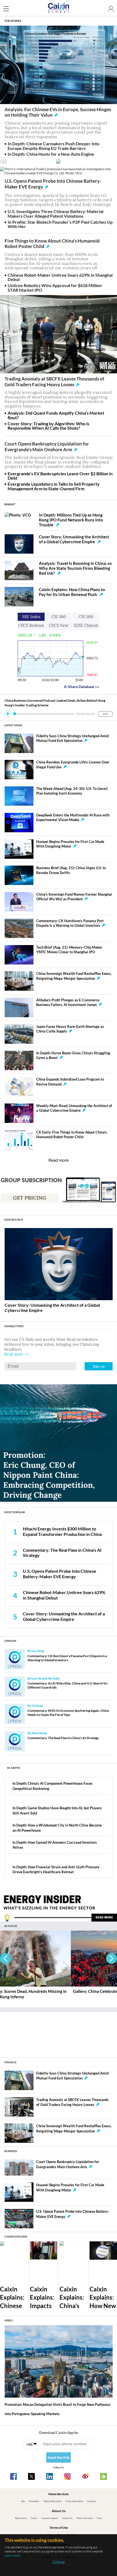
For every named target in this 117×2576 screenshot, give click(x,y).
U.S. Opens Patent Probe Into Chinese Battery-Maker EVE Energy (53, 184)
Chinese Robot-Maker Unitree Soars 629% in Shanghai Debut (60, 277)
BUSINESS (11, 2151)
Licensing (91, 2501)
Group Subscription (74, 2501)
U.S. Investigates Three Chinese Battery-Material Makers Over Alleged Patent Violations (56, 214)
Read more (59, 1160)
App (23, 2501)
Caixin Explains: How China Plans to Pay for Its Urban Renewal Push (72, 592)
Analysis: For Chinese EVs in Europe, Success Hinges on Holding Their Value (58, 112)
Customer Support (50, 2518)
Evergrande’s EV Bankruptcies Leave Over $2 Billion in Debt (60, 476)
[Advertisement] (59, 2032)
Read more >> (16, 1354)
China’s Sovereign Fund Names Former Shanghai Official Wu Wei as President (74, 897)
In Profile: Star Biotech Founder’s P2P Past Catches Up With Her (60, 224)
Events (34, 2518)
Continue (59, 2562)
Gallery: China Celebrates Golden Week (38, 1991)
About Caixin (21, 2518)
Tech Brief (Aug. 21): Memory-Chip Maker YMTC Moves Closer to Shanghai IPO (69, 950)
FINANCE (10, 2062)
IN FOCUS (11, 1926)
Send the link (59, 2457)
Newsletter (34, 2501)
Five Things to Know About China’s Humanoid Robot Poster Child (52, 244)
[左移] (5, 1958)
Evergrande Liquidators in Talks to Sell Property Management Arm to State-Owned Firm (54, 486)
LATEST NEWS (13, 725)
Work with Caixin (85, 2518)
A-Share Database (82, 687)
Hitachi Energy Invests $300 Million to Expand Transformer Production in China (62, 1532)
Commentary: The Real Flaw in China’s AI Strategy (63, 1738)
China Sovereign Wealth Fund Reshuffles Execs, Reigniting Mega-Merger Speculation (74, 976)
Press (99, 2518)
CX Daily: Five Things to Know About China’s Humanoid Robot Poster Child (72, 1134)
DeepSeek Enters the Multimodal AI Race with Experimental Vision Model (73, 817)
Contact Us (67, 2518)
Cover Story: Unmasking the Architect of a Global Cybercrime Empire (74, 539)
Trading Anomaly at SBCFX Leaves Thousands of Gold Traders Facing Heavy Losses (54, 382)
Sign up (99, 1366)
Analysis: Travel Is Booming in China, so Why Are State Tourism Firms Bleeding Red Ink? (75, 568)
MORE (105, 714)
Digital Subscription (53, 2501)
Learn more (13, 2555)
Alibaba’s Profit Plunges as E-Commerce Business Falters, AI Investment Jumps (68, 1002)
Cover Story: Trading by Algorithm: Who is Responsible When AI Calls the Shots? (48, 426)
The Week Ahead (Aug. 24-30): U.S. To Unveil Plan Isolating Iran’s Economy (72, 791)
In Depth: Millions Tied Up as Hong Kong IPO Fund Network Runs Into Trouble (71, 520)
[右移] (112, 1958)
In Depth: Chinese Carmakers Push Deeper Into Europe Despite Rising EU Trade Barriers (53, 146)
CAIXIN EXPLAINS (16, 2236)
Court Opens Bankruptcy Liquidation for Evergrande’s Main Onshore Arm (47, 447)
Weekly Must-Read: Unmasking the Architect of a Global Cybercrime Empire (74, 1108)
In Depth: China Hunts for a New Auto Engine (51, 154)
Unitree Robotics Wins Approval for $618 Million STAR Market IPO (55, 288)
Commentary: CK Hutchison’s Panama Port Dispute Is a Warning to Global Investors (70, 923)
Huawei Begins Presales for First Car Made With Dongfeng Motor (70, 844)
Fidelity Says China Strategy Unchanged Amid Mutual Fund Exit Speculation (72, 738)
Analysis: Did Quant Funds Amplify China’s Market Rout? (56, 415)
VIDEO (9, 2320)
